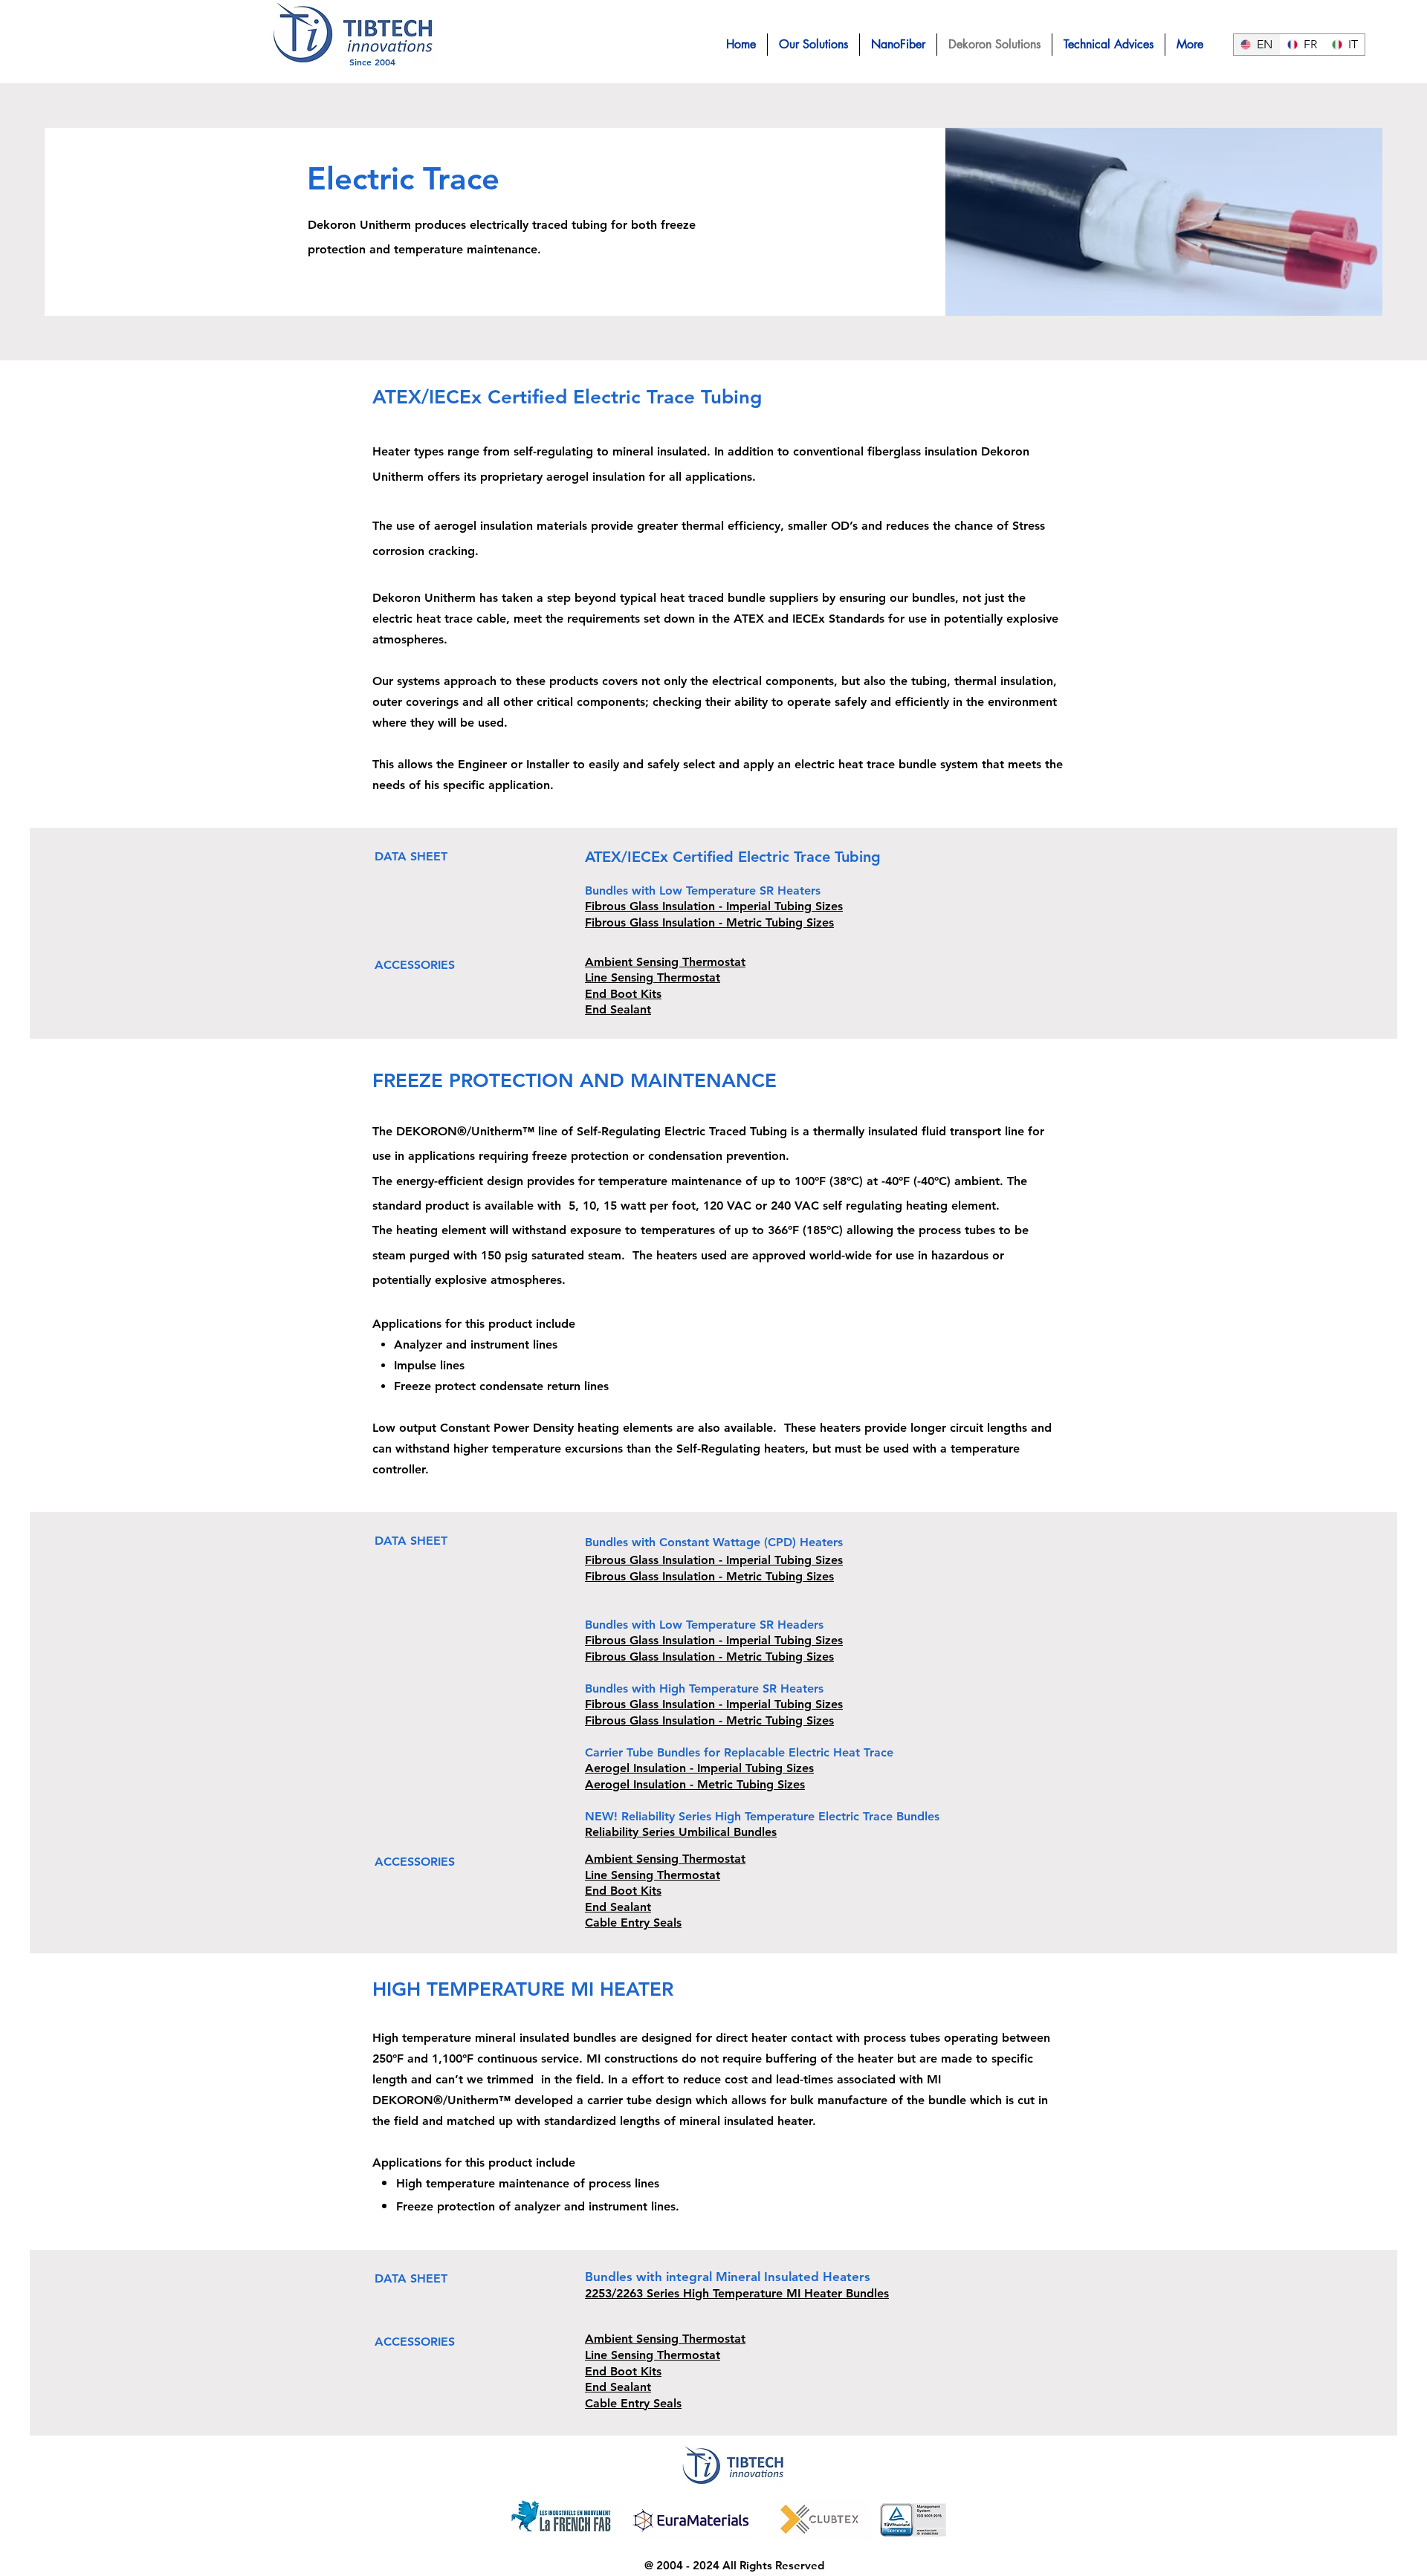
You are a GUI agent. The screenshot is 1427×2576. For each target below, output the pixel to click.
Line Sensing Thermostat (653, 977)
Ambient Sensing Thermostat (665, 962)
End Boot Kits (623, 994)
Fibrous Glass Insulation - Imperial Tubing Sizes (714, 906)
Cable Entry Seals (633, 1923)
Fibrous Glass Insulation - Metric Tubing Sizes (709, 922)
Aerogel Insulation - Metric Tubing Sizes (695, 1784)
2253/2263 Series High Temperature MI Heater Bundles (737, 2293)
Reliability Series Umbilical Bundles (681, 1832)
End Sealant (618, 1009)
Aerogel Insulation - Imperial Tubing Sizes (699, 1768)
